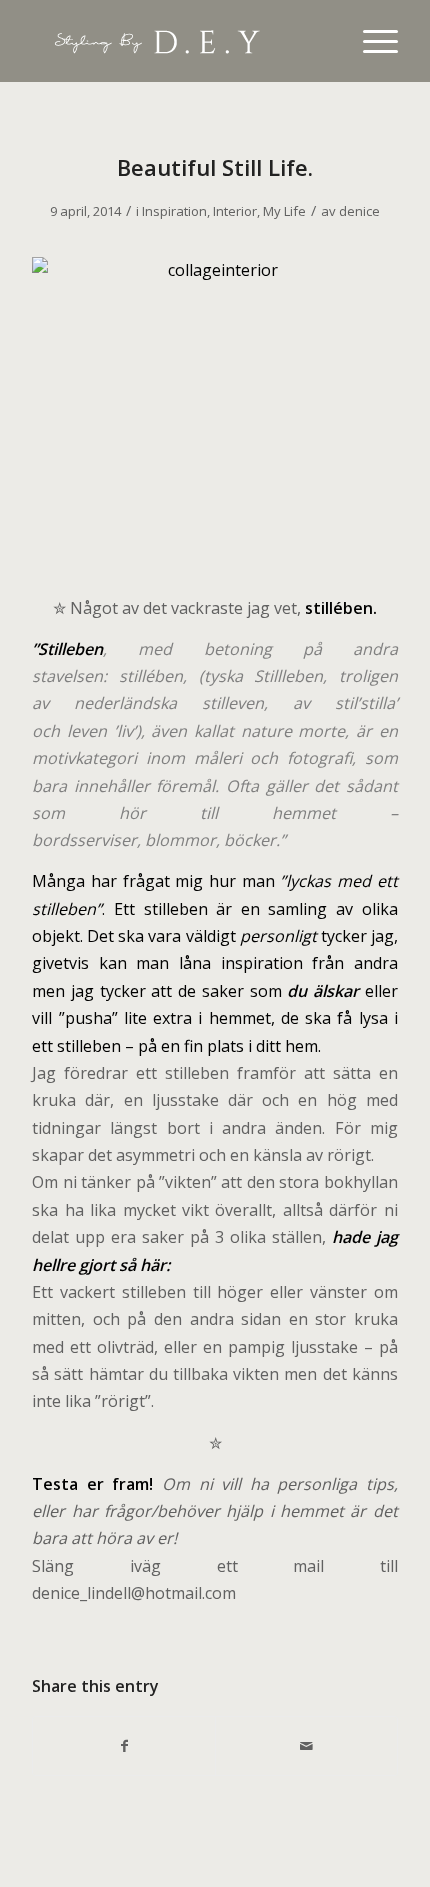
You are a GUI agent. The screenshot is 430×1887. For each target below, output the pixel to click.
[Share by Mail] (306, 1746)
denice (359, 211)
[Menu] (370, 41)
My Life (284, 211)
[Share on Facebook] (124, 1746)
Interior (235, 211)
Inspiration (174, 211)
